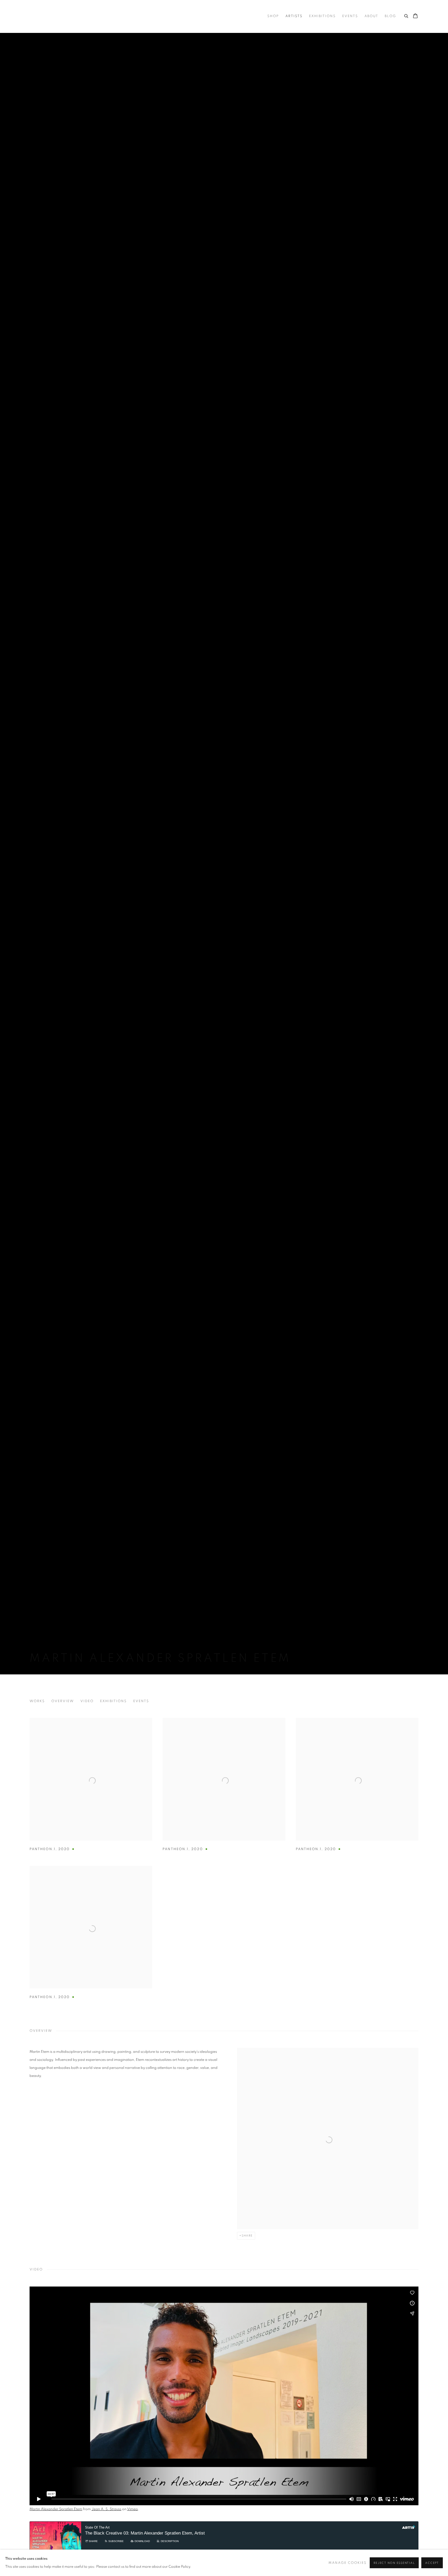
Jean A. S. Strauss (106, 2509)
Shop (273, 16)
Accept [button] (432, 2563)
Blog (390, 16)
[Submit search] (407, 15)
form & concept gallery (81, 16)
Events (350, 16)
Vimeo (132, 2509)
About (371, 16)
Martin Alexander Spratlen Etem (56, 2509)
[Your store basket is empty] (415, 16)
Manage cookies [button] (348, 2563)
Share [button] (247, 2236)
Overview (63, 1701)
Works (37, 1701)
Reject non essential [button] (394, 2563)
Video (87, 1701)
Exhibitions (322, 16)
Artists (294, 16)
